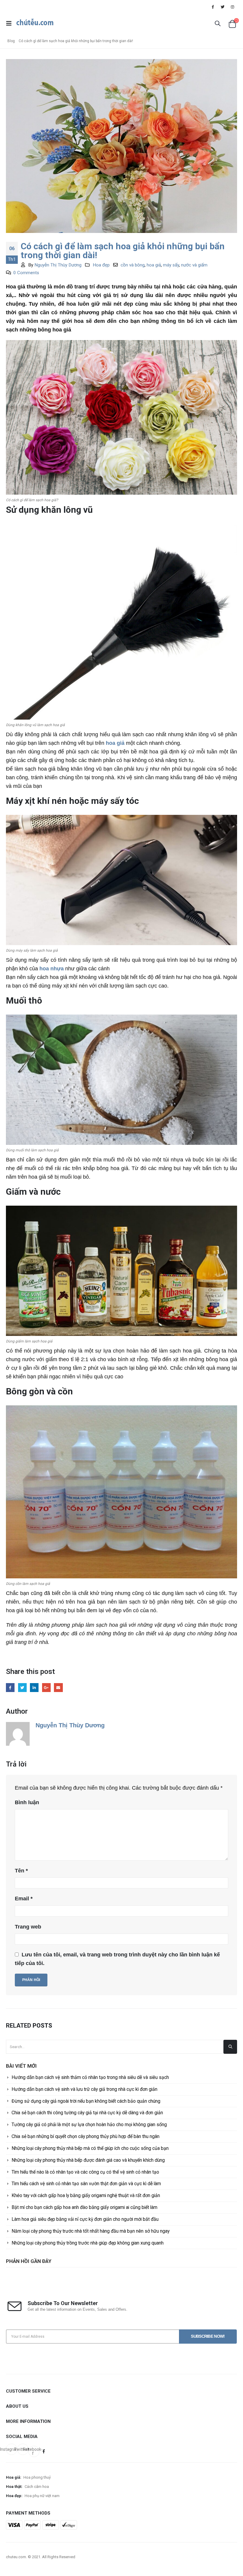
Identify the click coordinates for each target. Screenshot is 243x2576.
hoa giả (154, 265)
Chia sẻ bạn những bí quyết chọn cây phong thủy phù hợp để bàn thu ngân (85, 2136)
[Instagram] (233, 7)
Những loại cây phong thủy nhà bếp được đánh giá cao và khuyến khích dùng (88, 2160)
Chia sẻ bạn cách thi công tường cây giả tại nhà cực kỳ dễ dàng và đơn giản (87, 2113)
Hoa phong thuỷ (37, 2477)
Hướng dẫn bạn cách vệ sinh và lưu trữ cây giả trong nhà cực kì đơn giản (84, 2089)
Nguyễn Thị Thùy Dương (58, 265)
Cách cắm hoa (37, 2487)
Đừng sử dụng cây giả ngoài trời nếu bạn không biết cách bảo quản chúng (86, 2101)
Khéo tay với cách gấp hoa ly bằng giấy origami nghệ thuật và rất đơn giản (86, 2195)
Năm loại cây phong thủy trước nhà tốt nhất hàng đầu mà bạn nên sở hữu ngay (91, 2231)
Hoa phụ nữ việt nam (42, 2496)
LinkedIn (34, 1687)
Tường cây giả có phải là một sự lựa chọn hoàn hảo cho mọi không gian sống (89, 2125)
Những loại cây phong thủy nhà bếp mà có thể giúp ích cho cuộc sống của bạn (90, 2148)
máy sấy (171, 265)
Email (58, 1687)
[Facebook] (213, 7)
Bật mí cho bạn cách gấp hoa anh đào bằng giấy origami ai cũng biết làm (84, 2207)
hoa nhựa (52, 969)
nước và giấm (194, 265)
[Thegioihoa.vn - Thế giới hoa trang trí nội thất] (35, 23)
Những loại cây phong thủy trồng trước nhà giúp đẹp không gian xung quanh (88, 2243)
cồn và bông (133, 265)
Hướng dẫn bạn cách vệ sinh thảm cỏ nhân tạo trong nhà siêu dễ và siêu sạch (90, 2077)
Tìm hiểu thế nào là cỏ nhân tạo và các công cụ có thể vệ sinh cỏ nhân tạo (85, 2172)
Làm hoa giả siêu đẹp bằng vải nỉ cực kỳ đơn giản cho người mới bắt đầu (85, 2219)
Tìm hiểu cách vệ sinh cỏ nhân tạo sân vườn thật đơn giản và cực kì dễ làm (86, 2184)
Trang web (28, 1927)
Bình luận (27, 1802)
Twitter (22, 1687)
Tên (21, 1871)
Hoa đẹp (101, 265)
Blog (11, 41)
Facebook (10, 1687)
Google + (46, 1687)
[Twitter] (223, 7)
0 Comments (26, 273)
